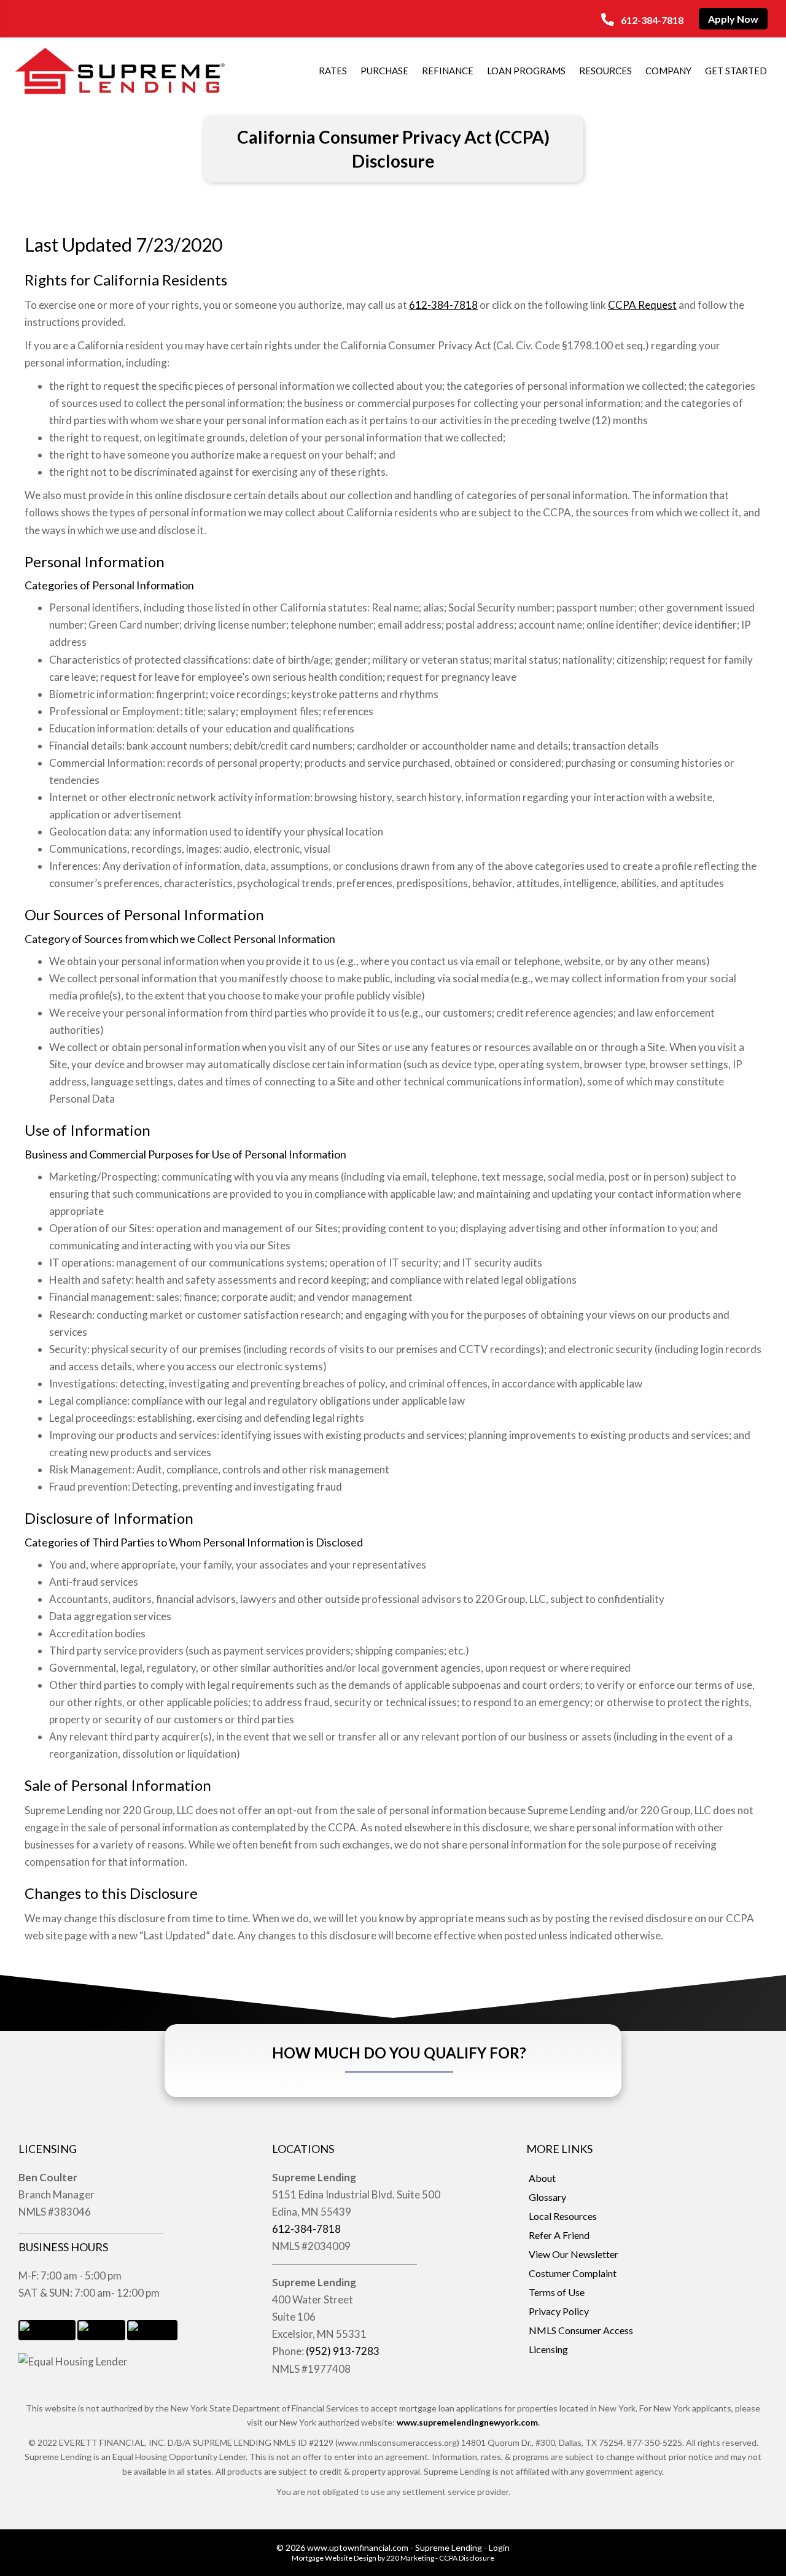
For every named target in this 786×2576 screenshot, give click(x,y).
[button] (642, 20)
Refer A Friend (559, 2235)
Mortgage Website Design (334, 2558)
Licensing (548, 2349)
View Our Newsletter (574, 2254)
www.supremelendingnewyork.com (467, 2422)
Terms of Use (557, 2292)
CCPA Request (642, 305)
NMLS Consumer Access (581, 2330)
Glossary (547, 2197)
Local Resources (563, 2216)
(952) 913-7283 (343, 2351)
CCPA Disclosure (467, 2558)
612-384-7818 (443, 305)
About (542, 2178)
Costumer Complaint (573, 2273)
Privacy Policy (559, 2311)
